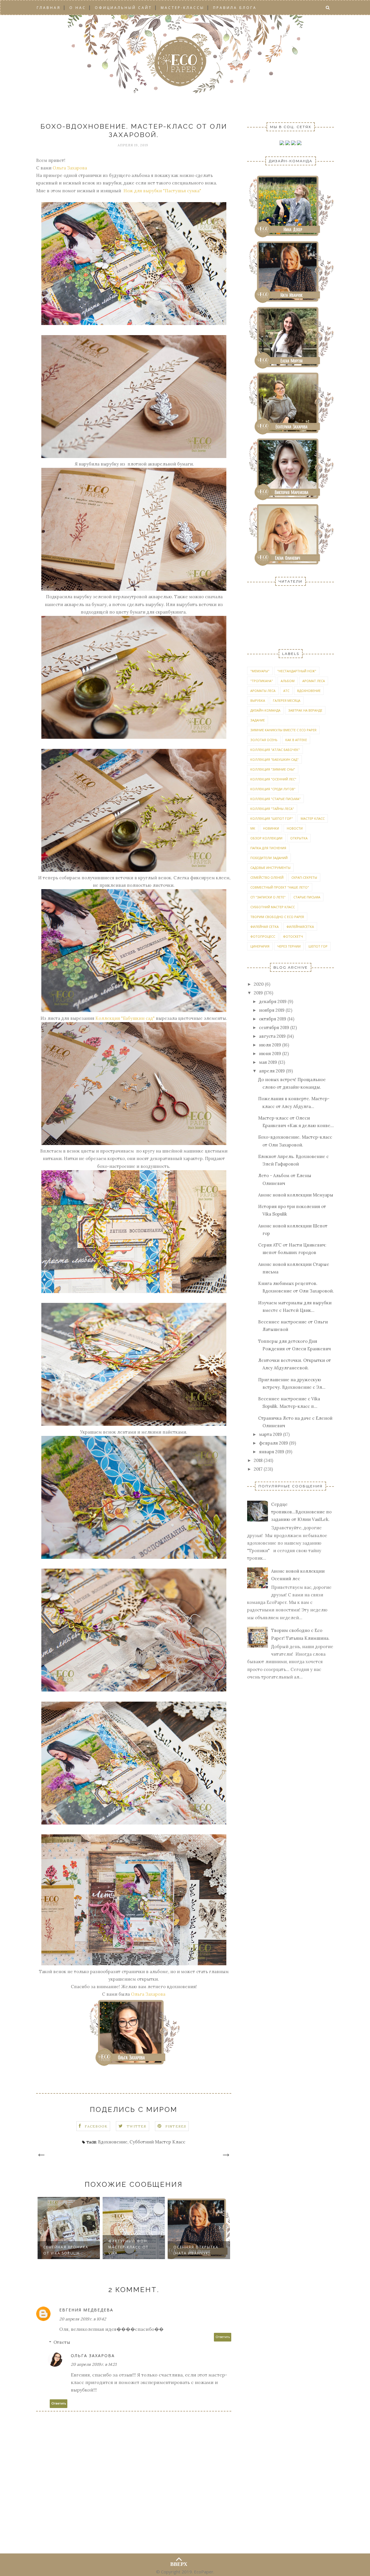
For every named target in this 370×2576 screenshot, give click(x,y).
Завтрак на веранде (305, 710)
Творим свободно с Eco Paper (277, 917)
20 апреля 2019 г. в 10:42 (83, 2319)
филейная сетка (264, 927)
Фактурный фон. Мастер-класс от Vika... (128, 2247)
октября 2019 (273, 1019)
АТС (286, 691)
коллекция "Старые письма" (275, 799)
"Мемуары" (260, 671)
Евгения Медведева (86, 2310)
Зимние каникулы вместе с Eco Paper (283, 730)
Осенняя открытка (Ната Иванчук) (196, 2250)
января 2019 (272, 1452)
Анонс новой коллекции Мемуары (296, 1195)
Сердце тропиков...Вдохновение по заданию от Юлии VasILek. (301, 1512)
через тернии (289, 946)
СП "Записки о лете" (268, 897)
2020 (259, 984)
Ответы (62, 2342)
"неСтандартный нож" (297, 671)
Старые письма (307, 897)
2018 (258, 1460)
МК (253, 828)
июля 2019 (270, 1045)
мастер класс (313, 818)
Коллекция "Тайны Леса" (272, 809)
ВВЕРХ (179, 2563)
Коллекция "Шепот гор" (272, 818)
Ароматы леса (263, 691)
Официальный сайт (123, 8)
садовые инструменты (270, 868)
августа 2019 (272, 1036)
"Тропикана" (262, 681)
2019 (258, 993)
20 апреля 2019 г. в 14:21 (94, 2364)
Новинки (271, 828)
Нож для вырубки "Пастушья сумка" (162, 191)
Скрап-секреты (304, 877)
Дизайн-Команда (265, 710)
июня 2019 (270, 1054)
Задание (258, 720)
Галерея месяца (287, 700)
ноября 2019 (272, 1010)
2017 (258, 1469)
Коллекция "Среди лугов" (273, 789)
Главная (49, 8)
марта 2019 (270, 1434)
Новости (295, 828)
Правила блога (235, 8)
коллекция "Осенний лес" (273, 779)
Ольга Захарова (70, 168)
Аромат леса (314, 681)
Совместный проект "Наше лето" (280, 887)
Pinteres (176, 2126)
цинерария (260, 946)
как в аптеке (296, 740)
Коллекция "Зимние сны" (273, 769)
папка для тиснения (268, 848)
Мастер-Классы (183, 8)
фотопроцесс (263, 936)
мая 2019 (268, 1062)
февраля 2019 (273, 1443)
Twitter (136, 2126)
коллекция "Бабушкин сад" (274, 759)
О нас (78, 8)
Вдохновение (113, 2142)
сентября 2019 (274, 1027)
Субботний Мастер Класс (157, 2142)
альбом (288, 681)
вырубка (258, 700)
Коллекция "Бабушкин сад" (125, 1018)
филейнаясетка (300, 927)
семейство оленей (267, 877)
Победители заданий (269, 858)
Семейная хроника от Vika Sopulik (66, 2250)
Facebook (96, 2126)
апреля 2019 (272, 1071)
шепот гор (318, 946)
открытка (299, 838)
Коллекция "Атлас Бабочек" (275, 750)
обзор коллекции (266, 838)
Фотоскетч (293, 936)
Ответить (223, 2337)
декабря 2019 (273, 1001)
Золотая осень (264, 740)
